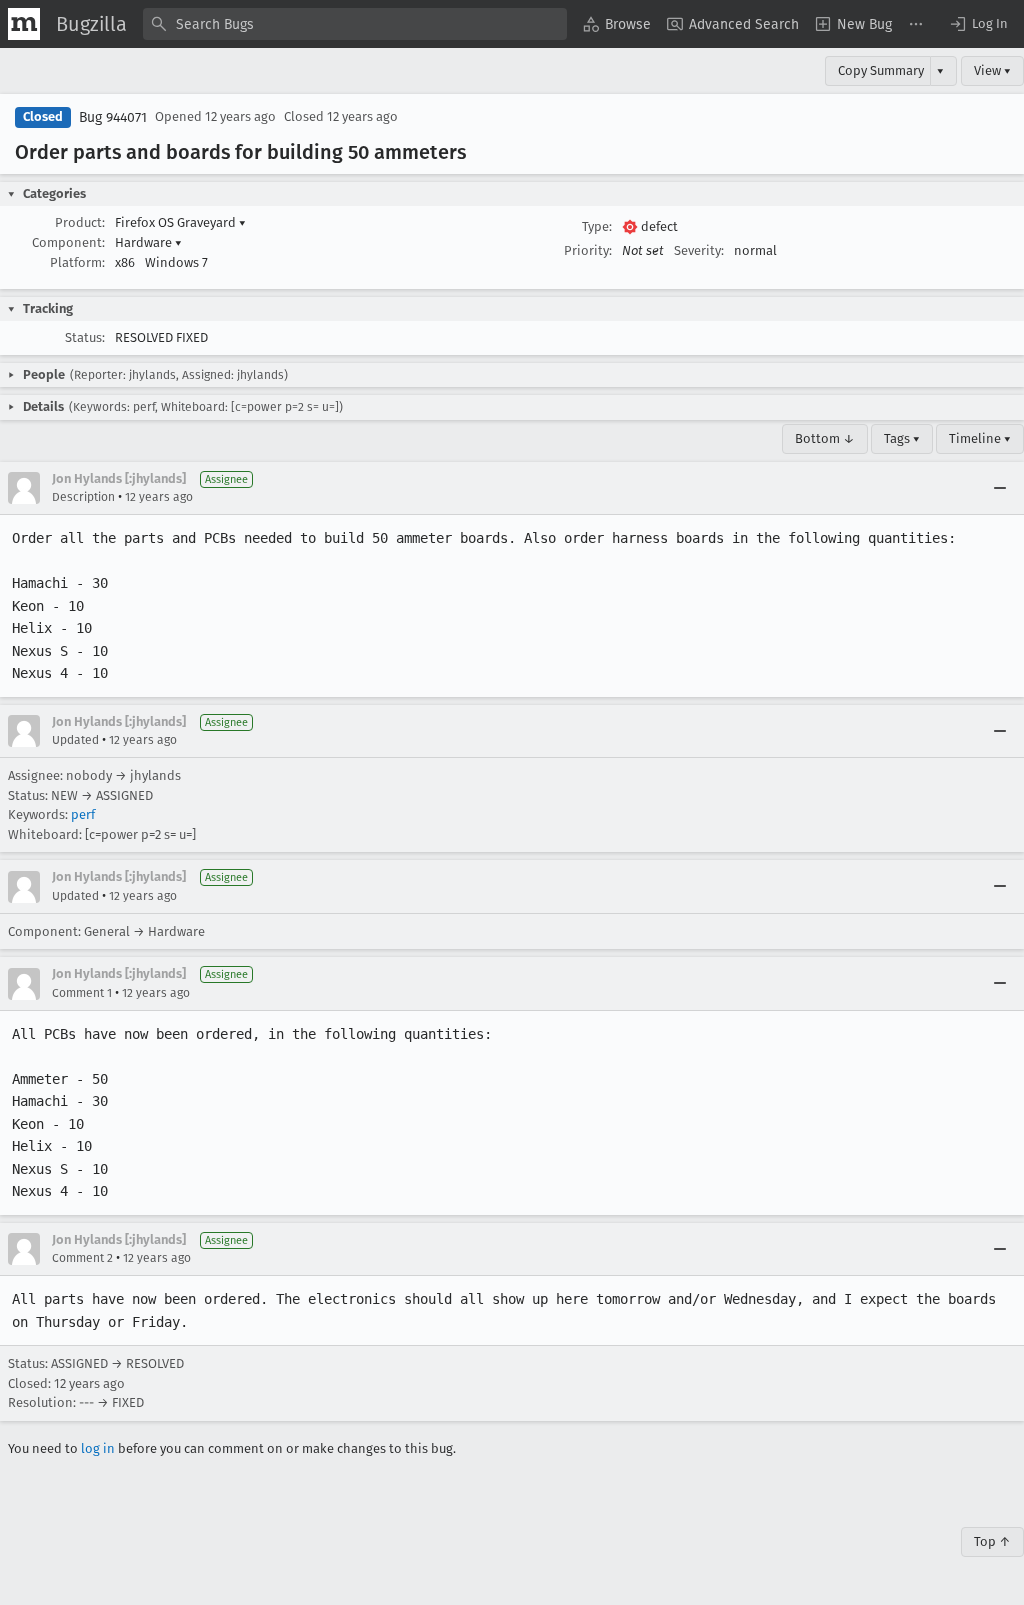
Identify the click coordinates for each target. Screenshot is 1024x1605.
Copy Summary (881, 70)
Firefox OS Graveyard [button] (180, 222)
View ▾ (992, 70)
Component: (68, 242)
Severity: (699, 250)
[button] (978, 24)
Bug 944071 (113, 117)
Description (83, 497)
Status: (85, 337)
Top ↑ (992, 1541)
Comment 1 (82, 993)
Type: (597, 226)
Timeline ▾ (980, 438)
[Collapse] (1000, 488)
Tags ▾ (902, 438)
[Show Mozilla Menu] (24, 24)
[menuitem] (617, 24)
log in (98, 1448)
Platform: (77, 262)
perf (83, 814)
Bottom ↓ (825, 438)
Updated (75, 740)
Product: (80, 222)
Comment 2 (82, 1258)
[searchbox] (355, 24)
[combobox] (355, 24)
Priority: (588, 250)
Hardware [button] (148, 242)
